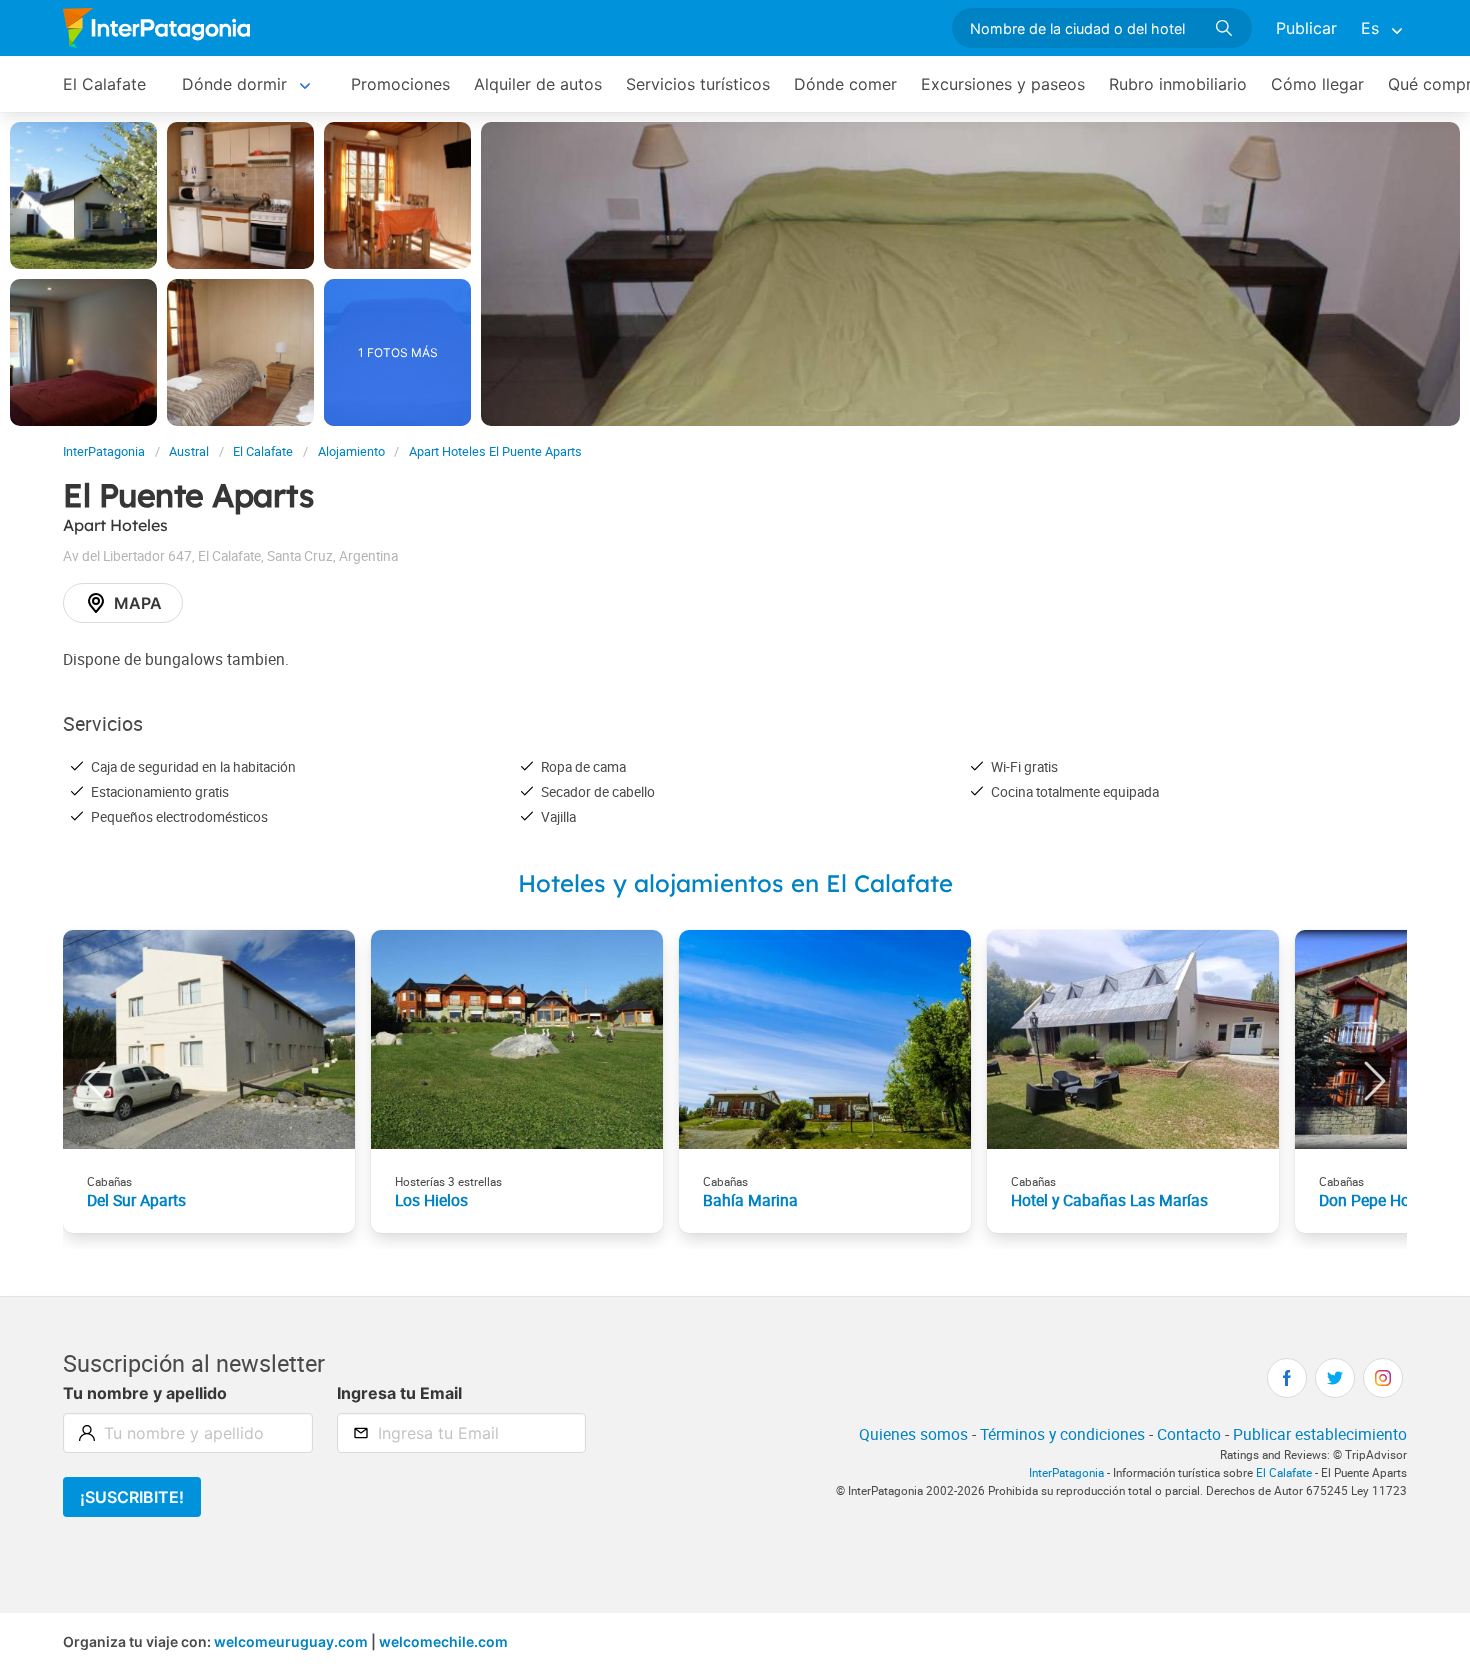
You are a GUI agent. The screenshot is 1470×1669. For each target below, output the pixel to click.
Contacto (1189, 1434)
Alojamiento (351, 451)
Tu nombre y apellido (145, 1393)
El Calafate (104, 84)
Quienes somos (913, 1434)
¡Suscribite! (132, 1497)
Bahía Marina (750, 1200)
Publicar (1306, 28)
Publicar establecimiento (1320, 1434)
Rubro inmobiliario (1178, 84)
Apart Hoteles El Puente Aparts (495, 451)
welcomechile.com (443, 1641)
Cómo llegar (1317, 84)
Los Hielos (431, 1200)
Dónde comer (845, 84)
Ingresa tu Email (399, 1393)
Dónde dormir (234, 84)
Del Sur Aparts (136, 1200)
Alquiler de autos (538, 84)
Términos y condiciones (1062, 1434)
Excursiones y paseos (1003, 84)
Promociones (400, 84)
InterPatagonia (104, 451)
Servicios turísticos (698, 84)
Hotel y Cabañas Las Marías (1109, 1200)
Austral (189, 451)
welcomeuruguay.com (291, 1641)
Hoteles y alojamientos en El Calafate (735, 883)
